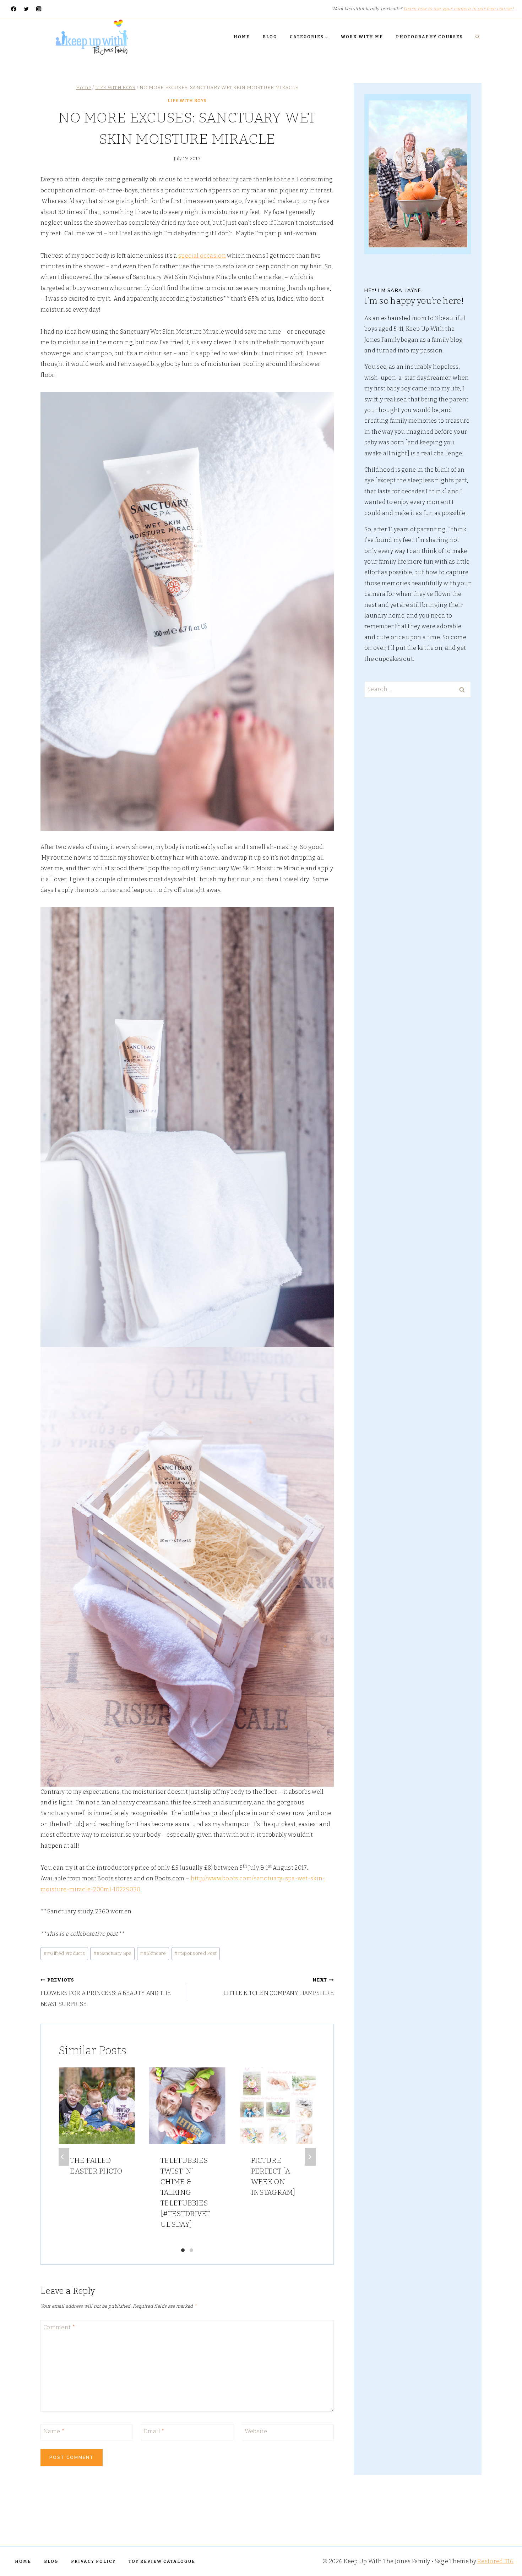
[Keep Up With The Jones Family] (92, 37)
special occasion (202, 256)
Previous (64, 2157)
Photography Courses (429, 37)
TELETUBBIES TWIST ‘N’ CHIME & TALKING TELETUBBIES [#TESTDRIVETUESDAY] (185, 2192)
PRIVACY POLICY (93, 2561)
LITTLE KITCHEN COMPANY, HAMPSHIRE (279, 1987)
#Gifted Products (64, 1953)
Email (154, 2431)
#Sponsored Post (195, 1953)
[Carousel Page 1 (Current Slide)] (183, 2250)
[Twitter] (26, 9)
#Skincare (153, 1953)
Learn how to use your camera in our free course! (458, 9)
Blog (270, 37)
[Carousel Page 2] (191, 2250)
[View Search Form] (477, 37)
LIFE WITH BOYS (187, 101)
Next (310, 2157)
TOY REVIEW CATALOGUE (162, 2561)
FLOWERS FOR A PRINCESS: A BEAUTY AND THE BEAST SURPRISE (106, 1992)
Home (242, 37)
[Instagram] (39, 9)
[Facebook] (14, 9)
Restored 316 (495, 2561)
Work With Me (362, 37)
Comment (59, 2327)
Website (256, 2431)
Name (54, 2431)
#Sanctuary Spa (113, 1953)
